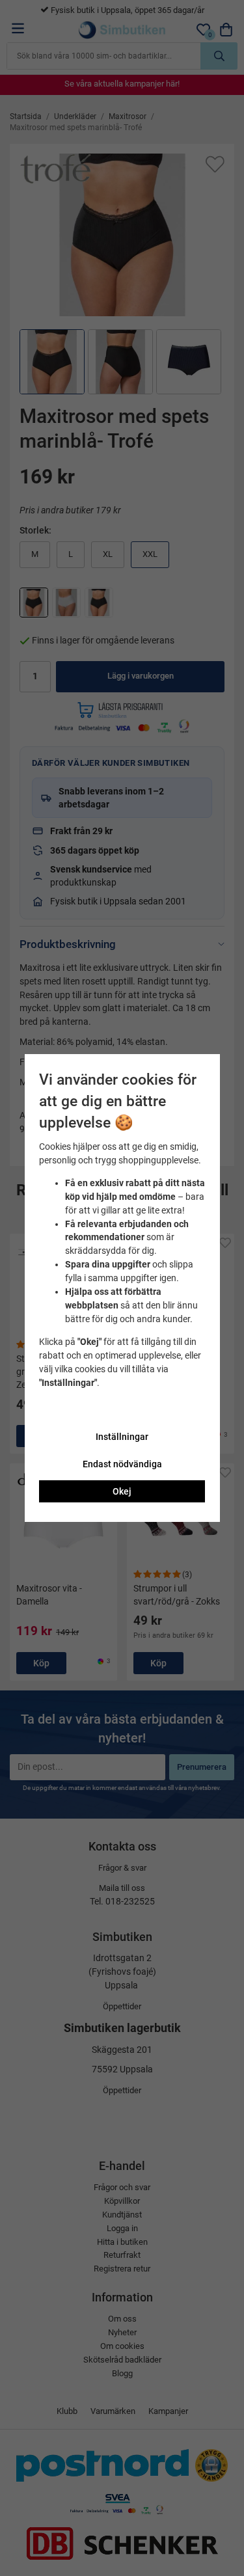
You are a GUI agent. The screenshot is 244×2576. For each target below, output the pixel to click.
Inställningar (122, 1437)
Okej (122, 1491)
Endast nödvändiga (122, 1464)
